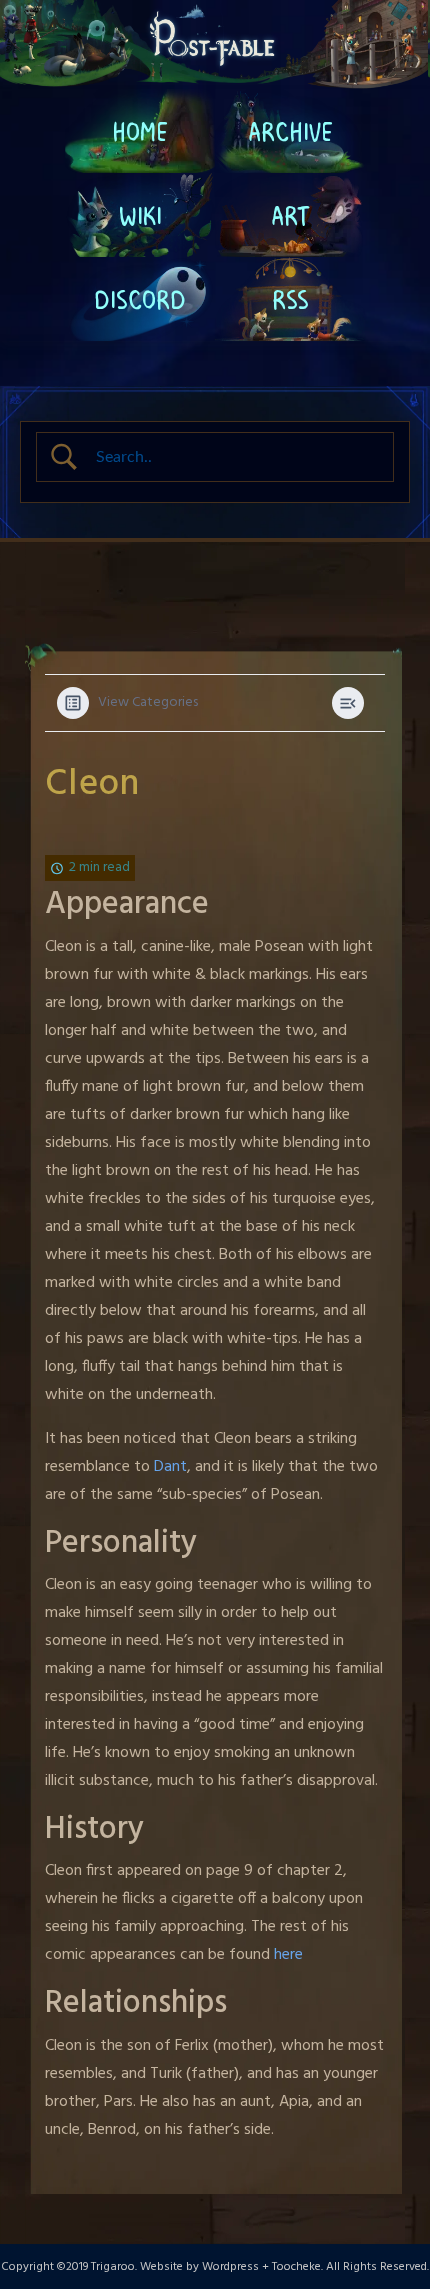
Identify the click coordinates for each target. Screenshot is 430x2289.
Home (140, 131)
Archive (290, 131)
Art (290, 215)
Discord (140, 299)
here (288, 1955)
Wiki (140, 215)
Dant (170, 1467)
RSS (290, 299)
